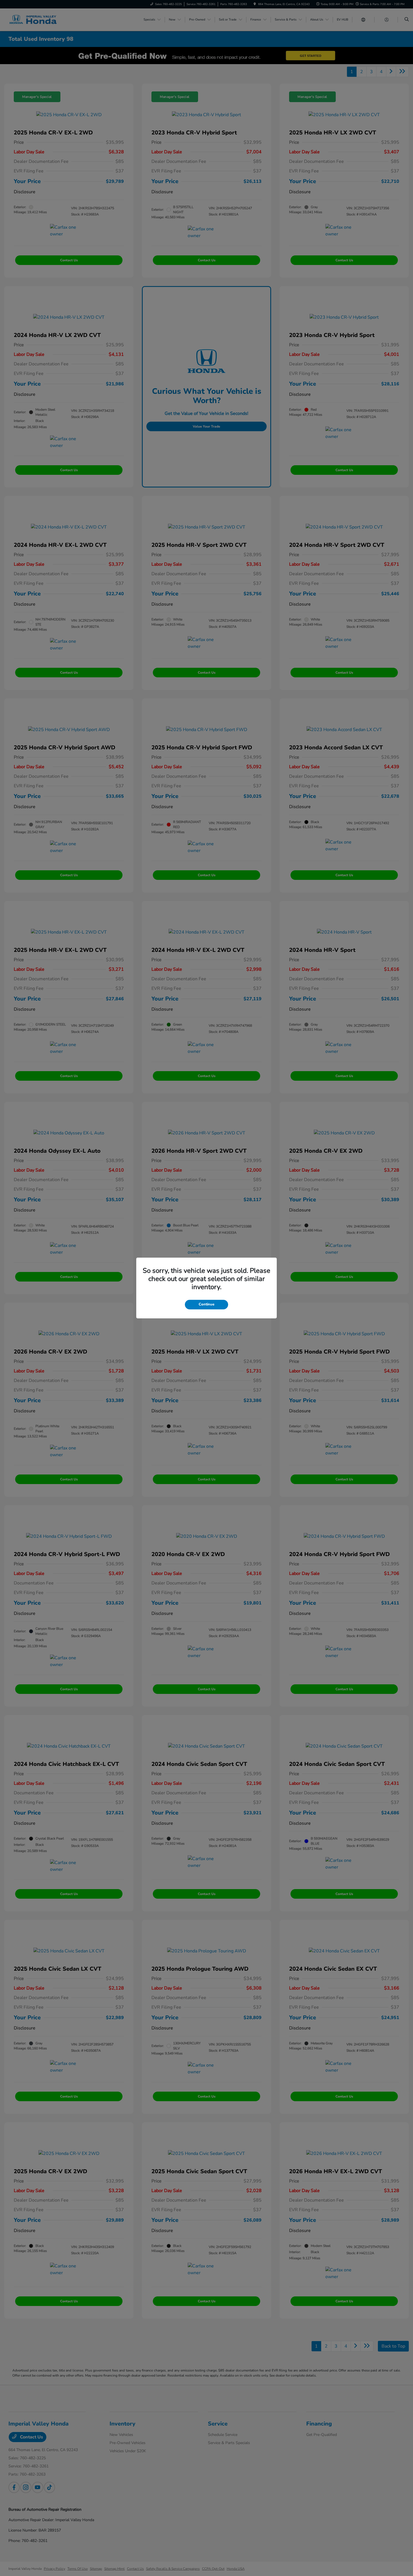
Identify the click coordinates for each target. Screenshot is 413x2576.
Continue (206, 1304)
